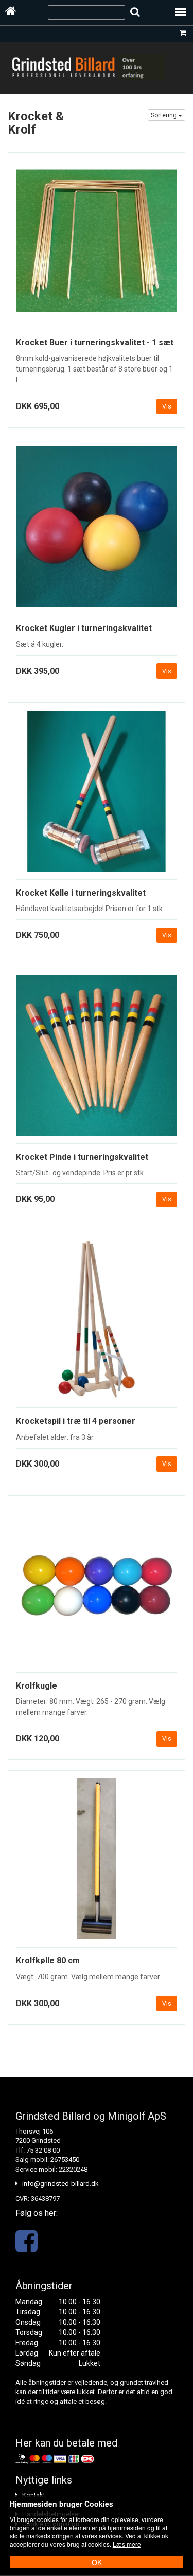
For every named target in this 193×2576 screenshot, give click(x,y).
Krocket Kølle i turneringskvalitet (81, 893)
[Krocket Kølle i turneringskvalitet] (97, 795)
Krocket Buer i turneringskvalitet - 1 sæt (95, 342)
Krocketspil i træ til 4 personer (76, 1421)
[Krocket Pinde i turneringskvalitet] (97, 1059)
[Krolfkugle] (97, 1588)
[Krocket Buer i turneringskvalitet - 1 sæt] (97, 245)
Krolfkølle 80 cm (48, 1961)
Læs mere (127, 2544)
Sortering (164, 115)
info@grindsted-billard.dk (60, 2184)
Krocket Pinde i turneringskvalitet (82, 1157)
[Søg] (135, 12)
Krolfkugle (37, 1686)
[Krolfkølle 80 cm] (97, 1863)
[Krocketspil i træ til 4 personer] (97, 1323)
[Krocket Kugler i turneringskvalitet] (97, 531)
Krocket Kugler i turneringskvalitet (84, 628)
